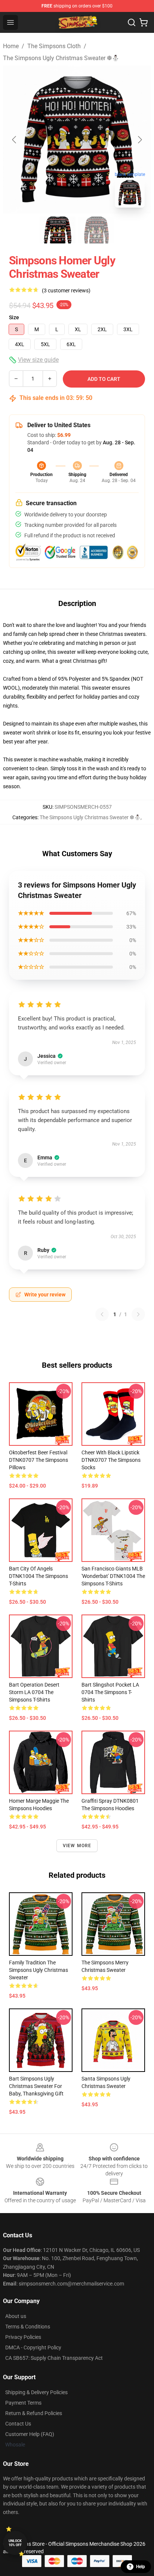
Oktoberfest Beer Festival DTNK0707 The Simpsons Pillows (38, 1460)
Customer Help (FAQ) (30, 2434)
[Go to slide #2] (96, 230)
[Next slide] (139, 140)
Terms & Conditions (28, 2327)
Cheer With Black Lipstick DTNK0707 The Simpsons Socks (111, 1460)
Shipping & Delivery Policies (36, 2392)
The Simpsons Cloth (54, 46)
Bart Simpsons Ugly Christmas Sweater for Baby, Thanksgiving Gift (36, 2086)
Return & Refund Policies (34, 2413)
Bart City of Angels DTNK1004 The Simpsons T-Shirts (38, 1576)
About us (16, 2316)
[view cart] (144, 22)
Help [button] (141, 2567)
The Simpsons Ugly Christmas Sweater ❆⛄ (61, 58)
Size (14, 317)
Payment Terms (23, 2403)
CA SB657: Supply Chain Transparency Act (54, 2358)
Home (11, 46)
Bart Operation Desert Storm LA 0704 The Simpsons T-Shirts (34, 1692)
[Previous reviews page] (102, 1314)
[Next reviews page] (138, 1314)
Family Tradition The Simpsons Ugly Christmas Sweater (38, 1970)
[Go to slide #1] (58, 230)
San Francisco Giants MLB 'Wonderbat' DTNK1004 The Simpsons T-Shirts (113, 1576)
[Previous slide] (15, 140)
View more (77, 1846)
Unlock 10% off (15, 2543)
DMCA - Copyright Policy (33, 2347)
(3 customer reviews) (66, 290)
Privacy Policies (23, 2337)
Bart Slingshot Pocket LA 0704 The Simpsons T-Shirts (110, 1692)
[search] (132, 22)
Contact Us (18, 2424)
